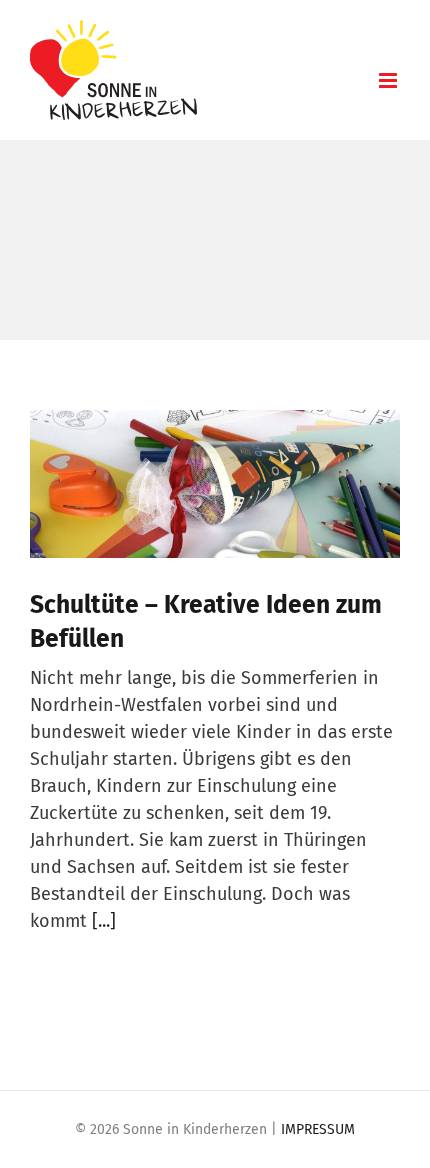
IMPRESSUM (318, 1129)
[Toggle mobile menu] (389, 80)
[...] (104, 921)
